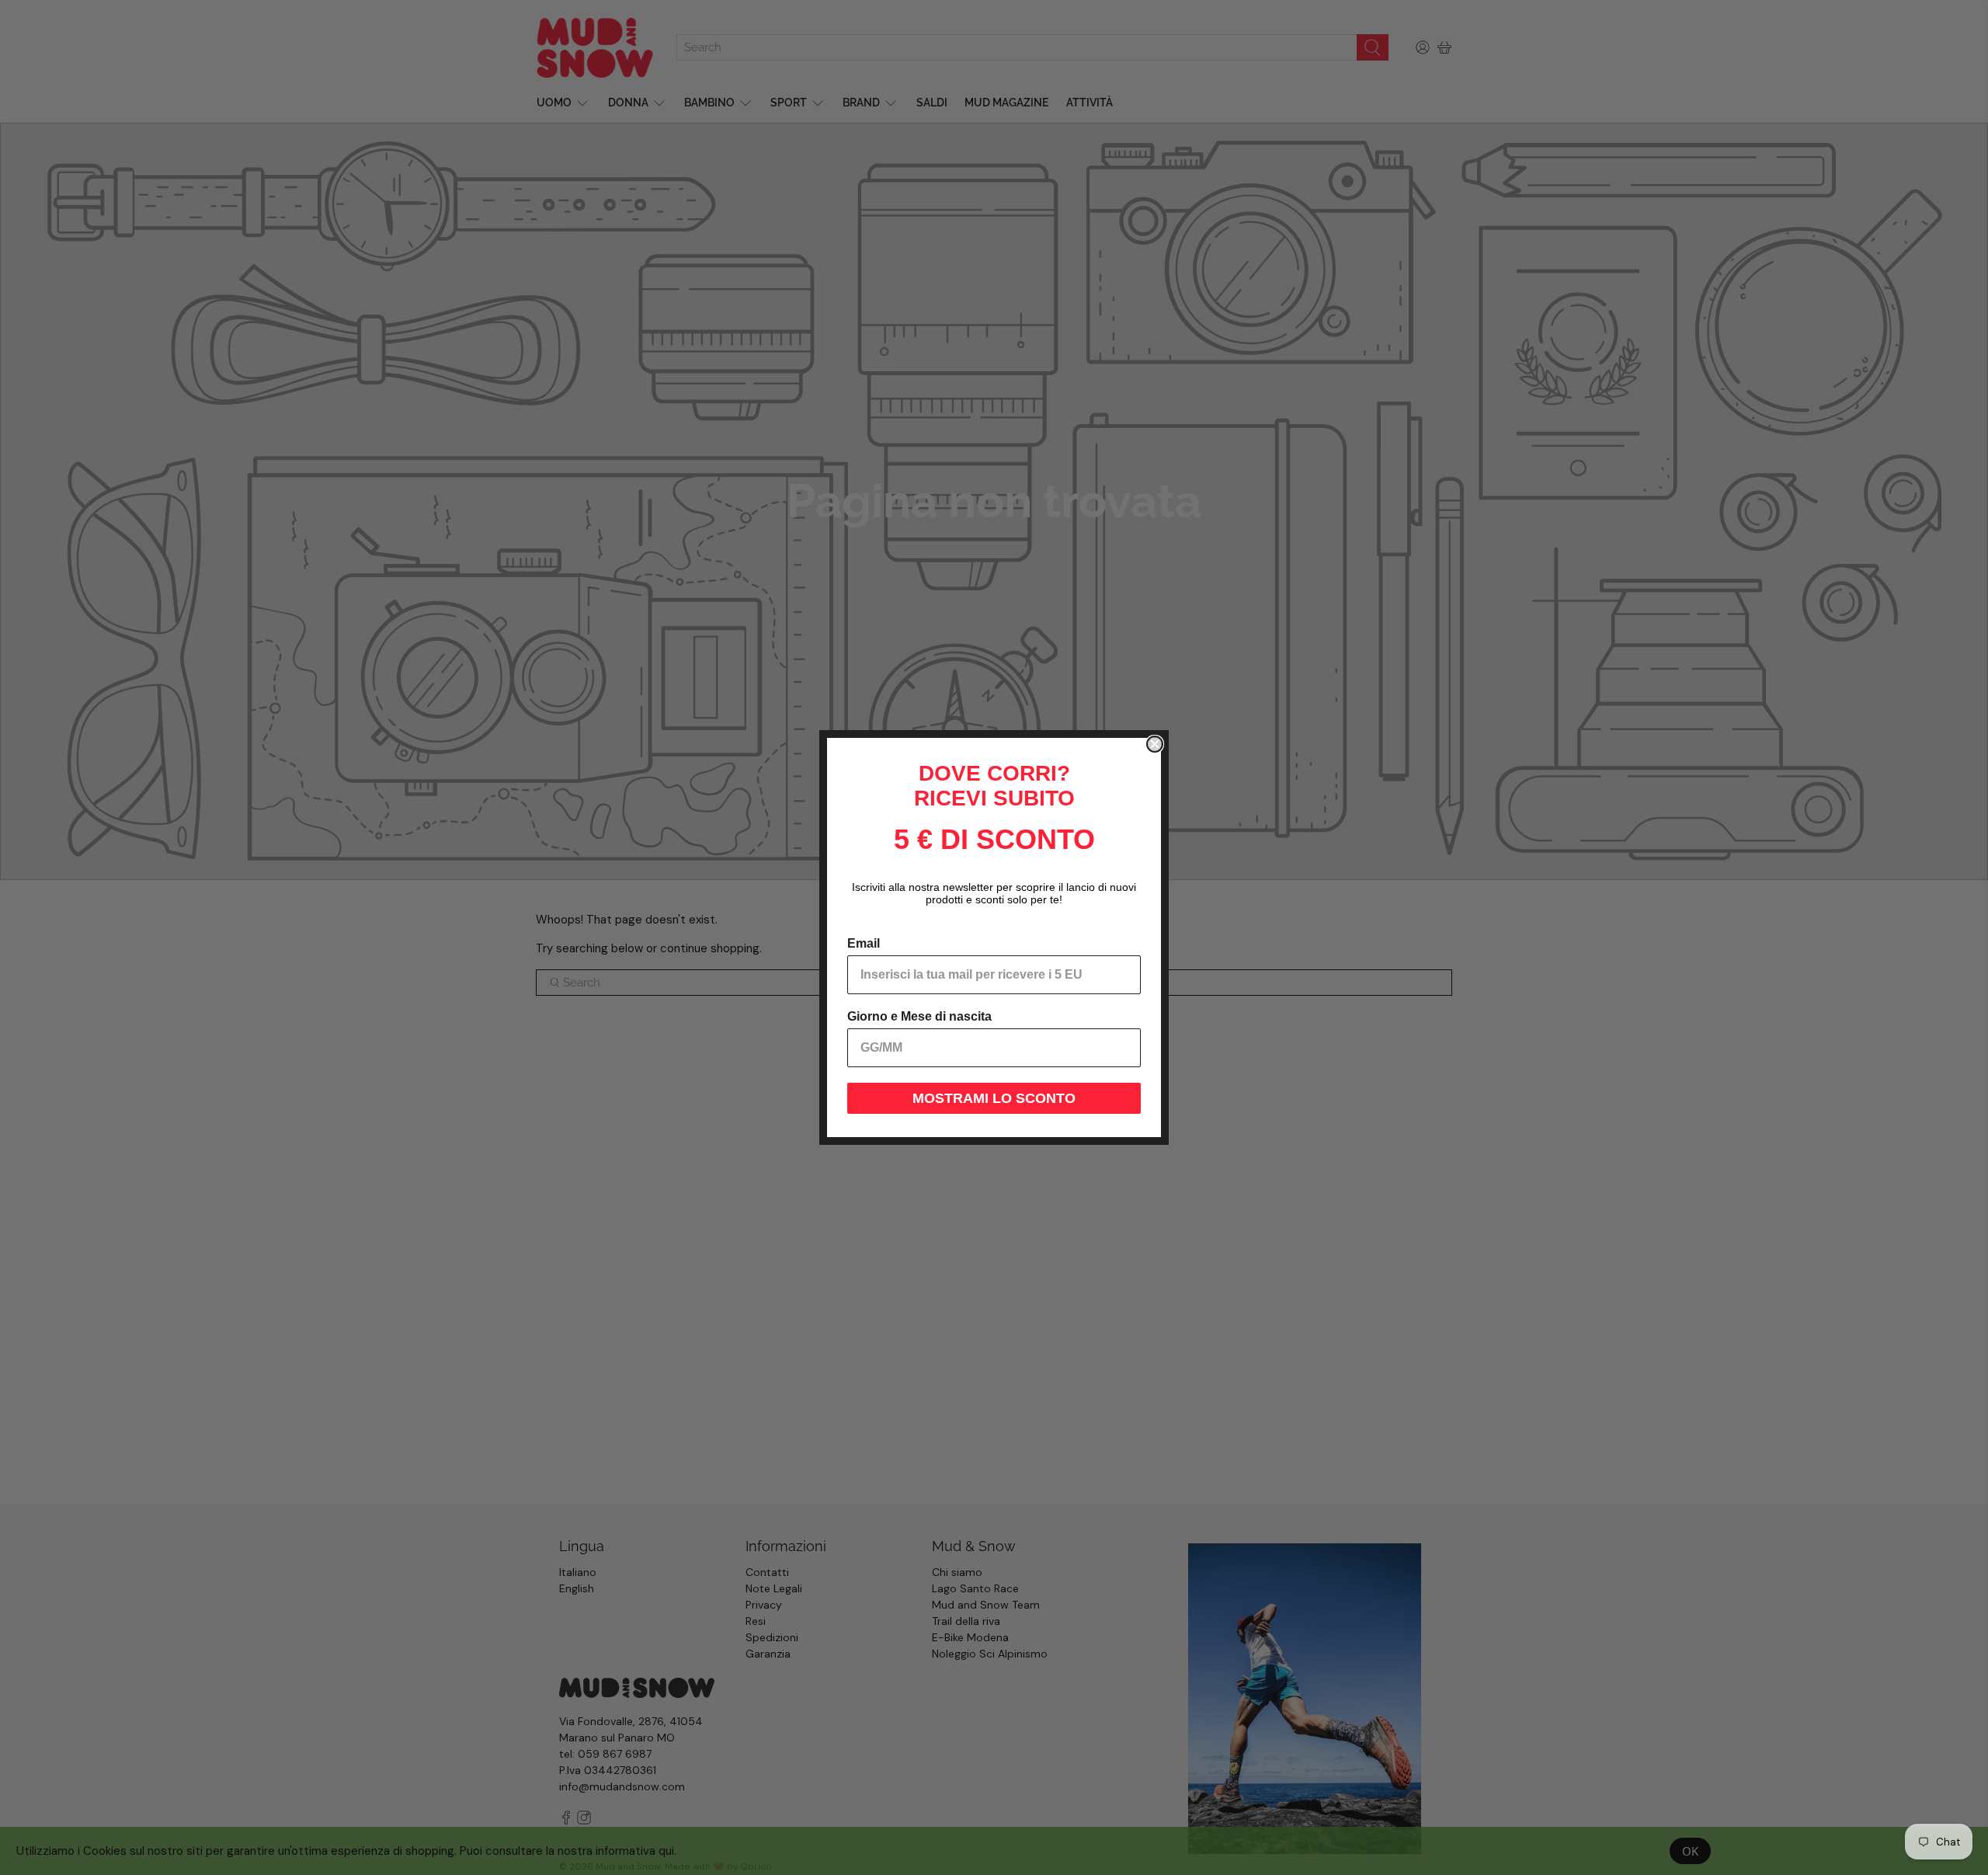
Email (864, 943)
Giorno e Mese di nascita (919, 1016)
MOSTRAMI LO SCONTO (994, 1098)
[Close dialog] (1155, 744)
